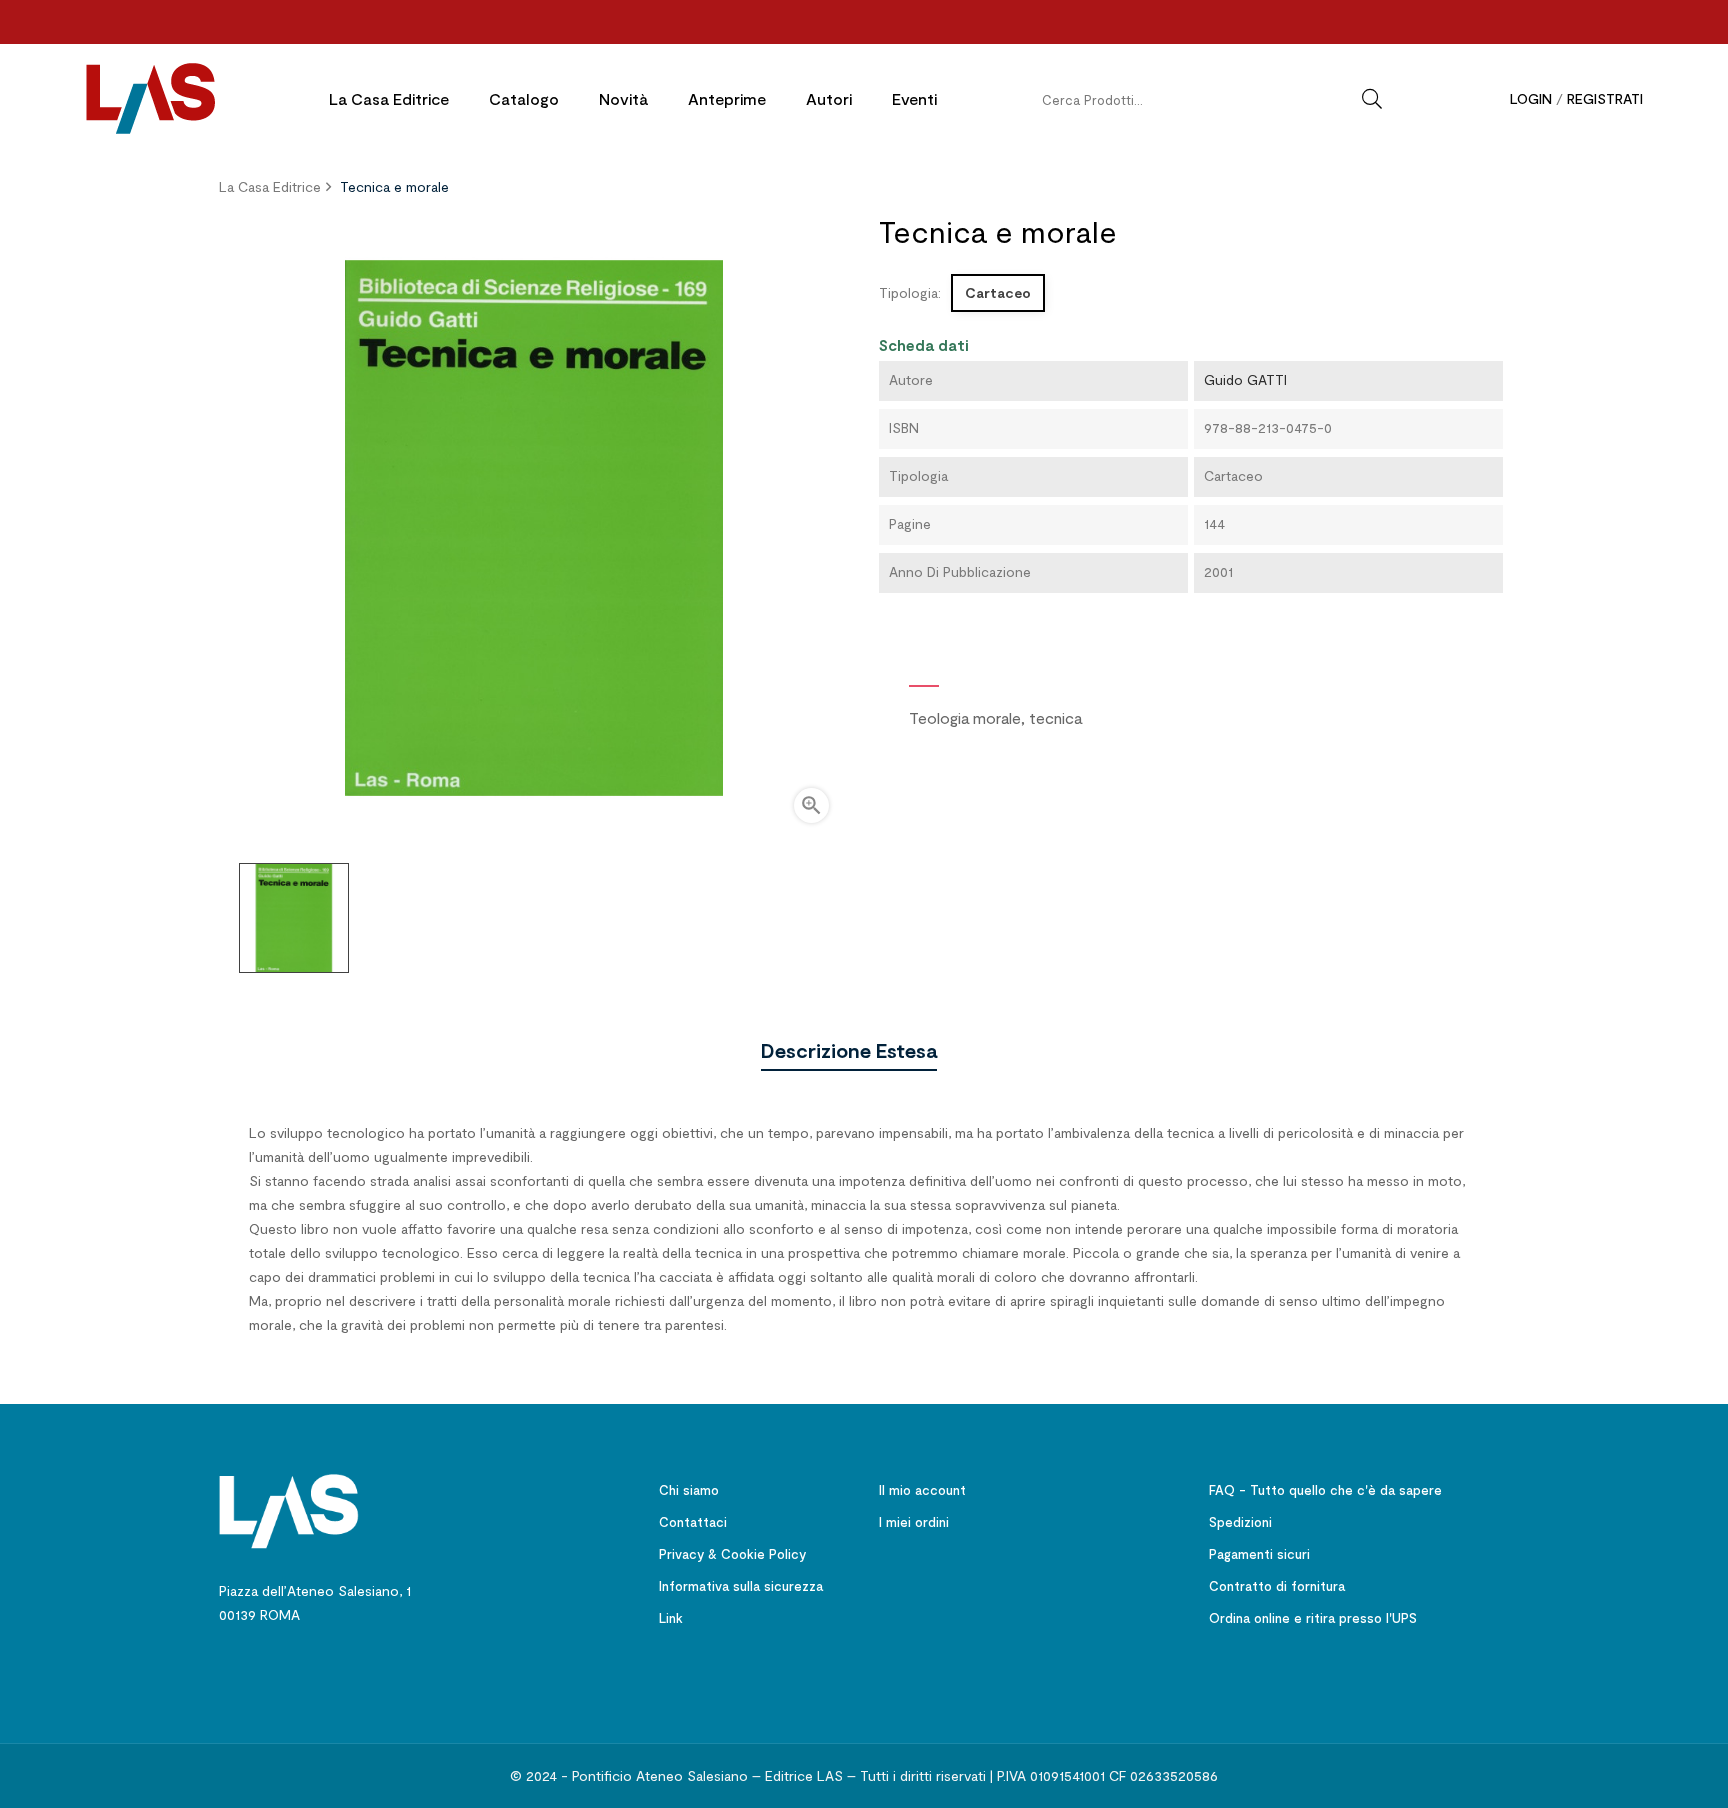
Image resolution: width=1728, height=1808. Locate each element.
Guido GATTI (1245, 379)
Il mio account (922, 1490)
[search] (1372, 99)
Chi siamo (689, 1490)
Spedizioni (1240, 1522)
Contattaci (693, 1522)
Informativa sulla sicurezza (741, 1586)
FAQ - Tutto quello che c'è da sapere (1325, 1490)
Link (671, 1618)
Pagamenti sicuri (1259, 1554)
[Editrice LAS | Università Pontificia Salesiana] (289, 1509)
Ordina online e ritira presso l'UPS (1313, 1618)
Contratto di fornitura (1277, 1586)
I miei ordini (914, 1522)
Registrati (1605, 98)
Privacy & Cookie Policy (732, 1554)
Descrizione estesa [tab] (849, 1050)
